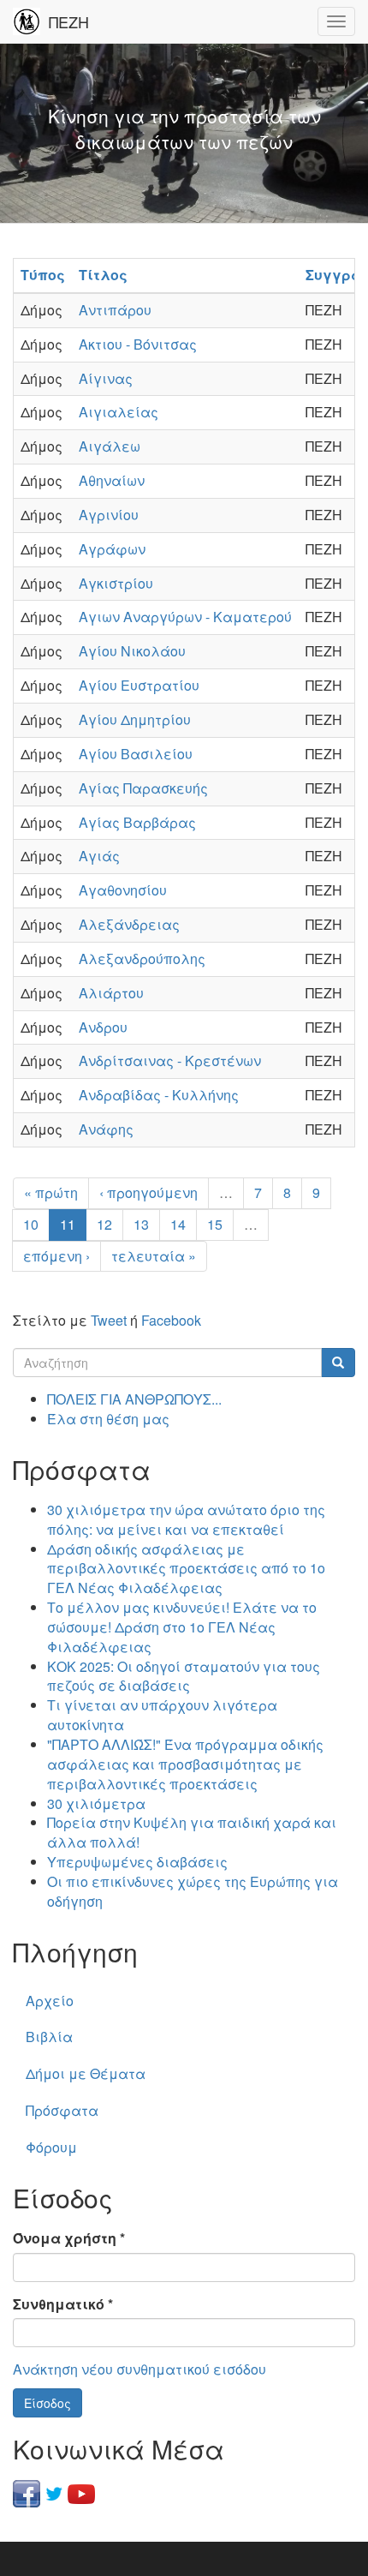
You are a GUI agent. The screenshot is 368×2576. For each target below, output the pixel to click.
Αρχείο (50, 2001)
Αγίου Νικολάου (132, 651)
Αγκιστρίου (116, 583)
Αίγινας (106, 378)
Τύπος (43, 275)
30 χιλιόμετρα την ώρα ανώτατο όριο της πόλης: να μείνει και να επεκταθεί (186, 1519)
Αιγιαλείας (119, 412)
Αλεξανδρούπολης (142, 959)
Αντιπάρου (115, 310)
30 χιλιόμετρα (96, 1803)
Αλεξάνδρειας (129, 924)
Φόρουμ (51, 2147)
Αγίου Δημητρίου (135, 719)
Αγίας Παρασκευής (143, 788)
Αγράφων (112, 549)
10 (31, 1224)
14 (178, 1224)
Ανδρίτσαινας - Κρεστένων (170, 1060)
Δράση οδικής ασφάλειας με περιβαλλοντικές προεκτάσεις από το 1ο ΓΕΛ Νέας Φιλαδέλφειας (186, 1569)
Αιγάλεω (110, 446)
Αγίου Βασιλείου (136, 754)
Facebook (171, 1320)
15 (215, 1224)
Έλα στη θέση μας (108, 1419)
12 (104, 1224)
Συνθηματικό (63, 2304)
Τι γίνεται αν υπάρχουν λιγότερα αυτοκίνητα (162, 1715)
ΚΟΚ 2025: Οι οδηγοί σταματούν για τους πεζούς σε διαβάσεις (184, 1676)
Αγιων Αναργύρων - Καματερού (185, 617)
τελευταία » (154, 1256)
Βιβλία (49, 2037)
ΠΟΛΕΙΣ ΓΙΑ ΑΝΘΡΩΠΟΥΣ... (134, 1399)
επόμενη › (56, 1256)
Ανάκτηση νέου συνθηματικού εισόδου (139, 2369)
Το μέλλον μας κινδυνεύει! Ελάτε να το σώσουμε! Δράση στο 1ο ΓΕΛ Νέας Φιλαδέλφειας (182, 1627)
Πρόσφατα (62, 2110)
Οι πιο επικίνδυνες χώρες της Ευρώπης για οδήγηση (193, 1891)
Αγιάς (99, 856)
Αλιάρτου (111, 993)
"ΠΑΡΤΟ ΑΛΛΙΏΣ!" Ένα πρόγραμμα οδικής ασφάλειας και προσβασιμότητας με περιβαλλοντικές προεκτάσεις (185, 1764)
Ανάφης (106, 1129)
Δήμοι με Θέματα (86, 2073)
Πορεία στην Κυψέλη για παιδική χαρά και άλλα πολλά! (192, 1832)
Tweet (109, 1320)
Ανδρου (103, 1027)
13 (141, 1224)
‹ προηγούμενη (148, 1192)
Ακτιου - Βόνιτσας (138, 344)
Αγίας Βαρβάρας (137, 822)
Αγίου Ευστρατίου (139, 685)
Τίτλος (103, 275)
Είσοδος (47, 2403)
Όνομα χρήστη (69, 2238)
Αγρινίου (109, 515)
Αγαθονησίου (123, 890)
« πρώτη (51, 1192)
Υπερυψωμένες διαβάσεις (137, 1862)
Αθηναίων (112, 480)
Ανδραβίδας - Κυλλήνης (159, 1095)
